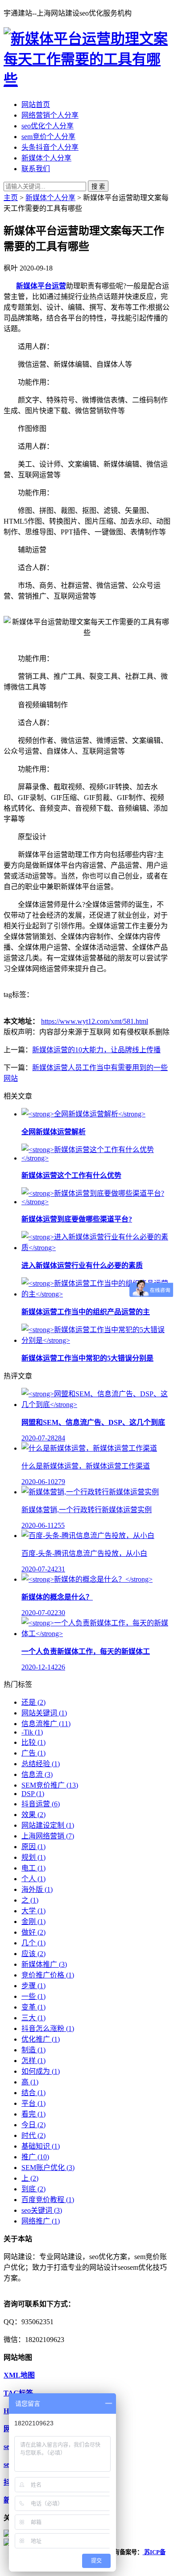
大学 (33, 1911)
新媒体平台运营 (41, 286)
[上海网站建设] (87, 80)
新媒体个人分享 (46, 158)
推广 (35, 2157)
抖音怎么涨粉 (48, 2028)
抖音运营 (41, 1804)
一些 (33, 1996)
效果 (33, 1815)
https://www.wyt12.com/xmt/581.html (95, 1021)
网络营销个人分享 (50, 115)
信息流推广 (46, 1724)
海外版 (37, 1889)
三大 (33, 2018)
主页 (11, 198)
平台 (33, 2103)
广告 (33, 1753)
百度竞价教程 (48, 2200)
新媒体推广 (44, 1964)
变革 (33, 2007)
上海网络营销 (48, 1836)
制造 (33, 2050)
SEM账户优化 (48, 2168)
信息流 (37, 1774)
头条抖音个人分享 (50, 147)
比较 (33, 1742)
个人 (33, 1879)
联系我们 (36, 169)
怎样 (33, 2061)
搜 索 (98, 187)
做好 (33, 1932)
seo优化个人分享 (48, 126)
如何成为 (41, 2071)
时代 (33, 2135)
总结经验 (41, 1764)
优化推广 (41, 2039)
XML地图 (19, 2375)
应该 (33, 1954)
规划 (33, 1857)
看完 (33, 2114)
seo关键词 (42, 2210)
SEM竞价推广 (50, 1785)
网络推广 (41, 2221)
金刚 (33, 1922)
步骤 (33, 1986)
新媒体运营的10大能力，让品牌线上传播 (96, 1050)
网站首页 (36, 105)
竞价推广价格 (48, 1975)
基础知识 (41, 2146)
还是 (33, 1702)
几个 (33, 1943)
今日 (33, 2125)
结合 (33, 2093)
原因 (33, 1847)
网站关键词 (44, 1713)
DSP (33, 1794)
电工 (33, 1868)
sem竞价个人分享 (48, 137)
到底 (33, 2189)
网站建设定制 (48, 1825)
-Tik (32, 1732)
